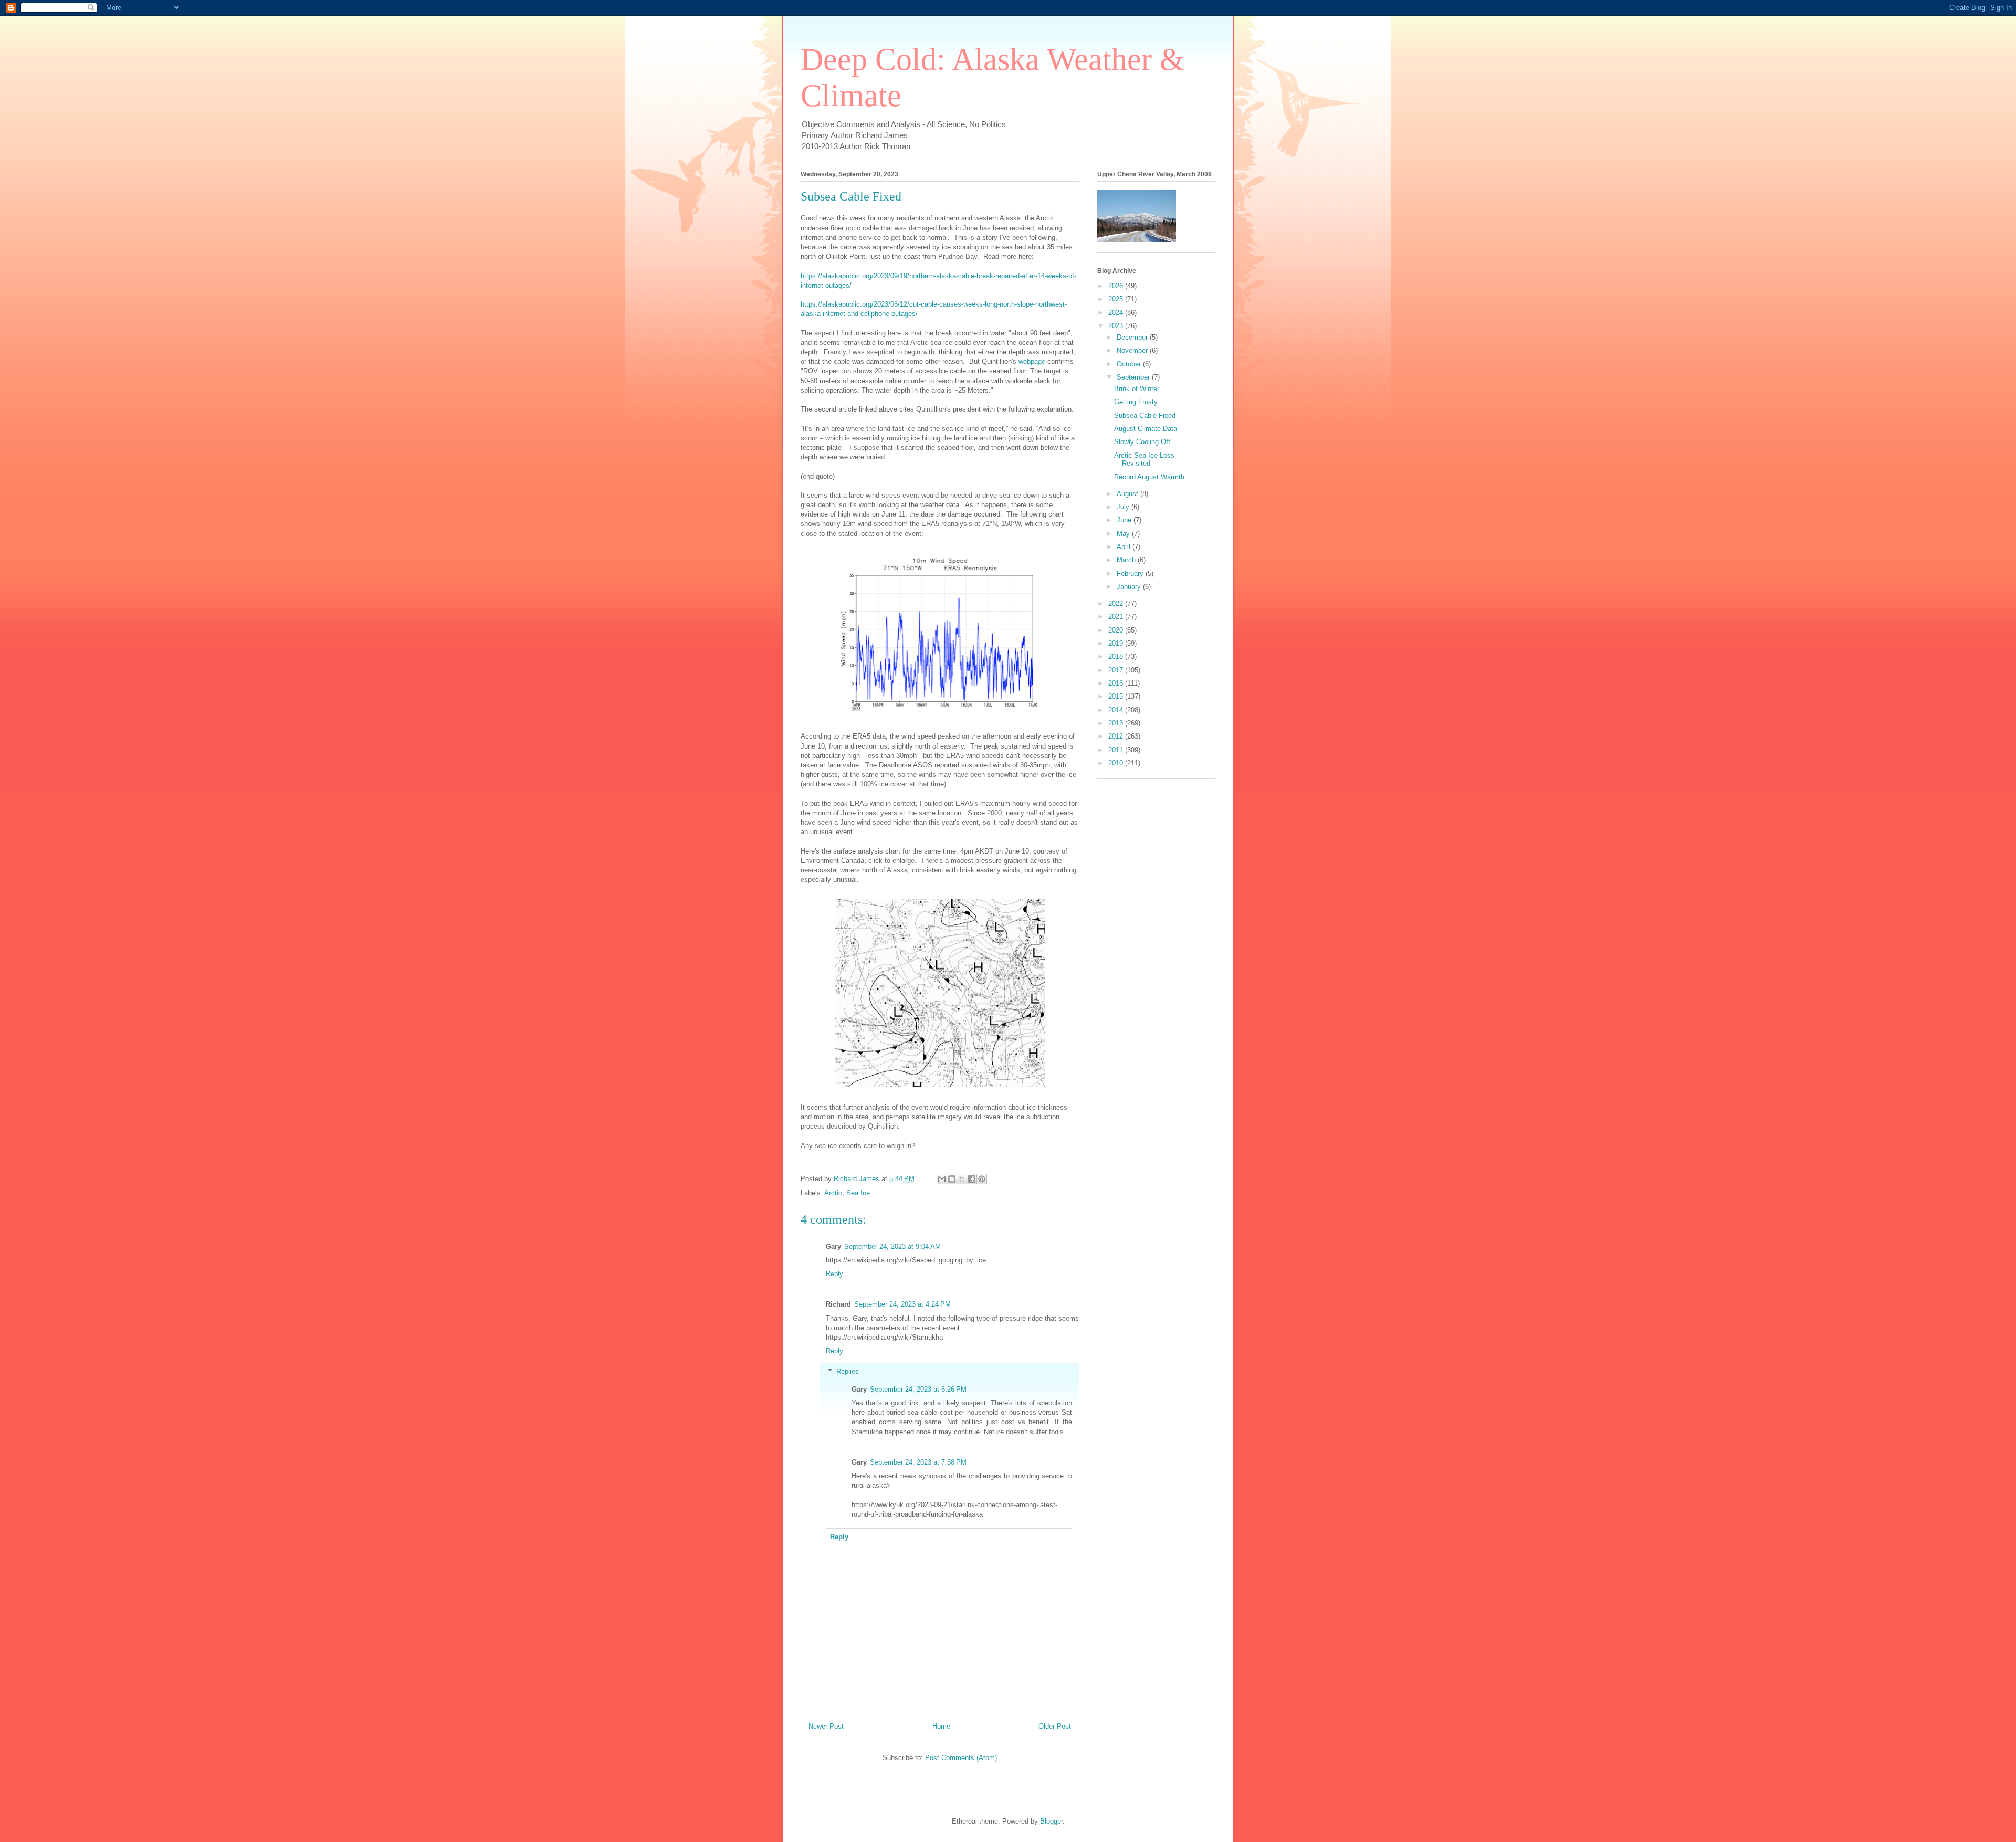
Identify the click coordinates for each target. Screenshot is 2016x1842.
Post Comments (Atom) (961, 1758)
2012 (1117, 736)
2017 (1117, 670)
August (1128, 494)
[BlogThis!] (952, 1179)
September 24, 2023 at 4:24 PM (902, 1304)
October (1130, 364)
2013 (1117, 723)
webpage (1032, 361)
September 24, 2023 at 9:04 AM (892, 1246)
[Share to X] (962, 1179)
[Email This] (942, 1179)
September (1134, 377)
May (1124, 534)
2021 (1117, 617)
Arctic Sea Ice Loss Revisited (1144, 460)
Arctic (833, 1193)
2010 (1117, 763)
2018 (1117, 656)
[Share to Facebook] (972, 1179)
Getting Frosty (1136, 402)
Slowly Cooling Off (1142, 442)
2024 (1117, 313)
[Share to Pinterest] (982, 1179)
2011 (1117, 750)
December (1133, 337)
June (1125, 520)
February (1131, 573)
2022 (1117, 603)
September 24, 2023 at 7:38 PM (918, 1462)
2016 (1117, 683)
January (1130, 587)
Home (941, 1726)
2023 (1117, 326)
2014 (1117, 710)
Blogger (1051, 1821)
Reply (834, 1274)
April (1125, 547)
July (1124, 507)
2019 (1117, 643)
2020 (1117, 630)
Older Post (1055, 1726)
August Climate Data (1146, 429)
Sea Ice (858, 1193)
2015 (1117, 696)
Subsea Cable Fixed (1145, 415)
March (1127, 560)
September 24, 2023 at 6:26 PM (918, 1389)
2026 (1117, 286)
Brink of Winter (1137, 389)
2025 (1117, 299)
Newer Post (826, 1726)
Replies (848, 1371)
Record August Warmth (1149, 477)
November (1133, 350)
